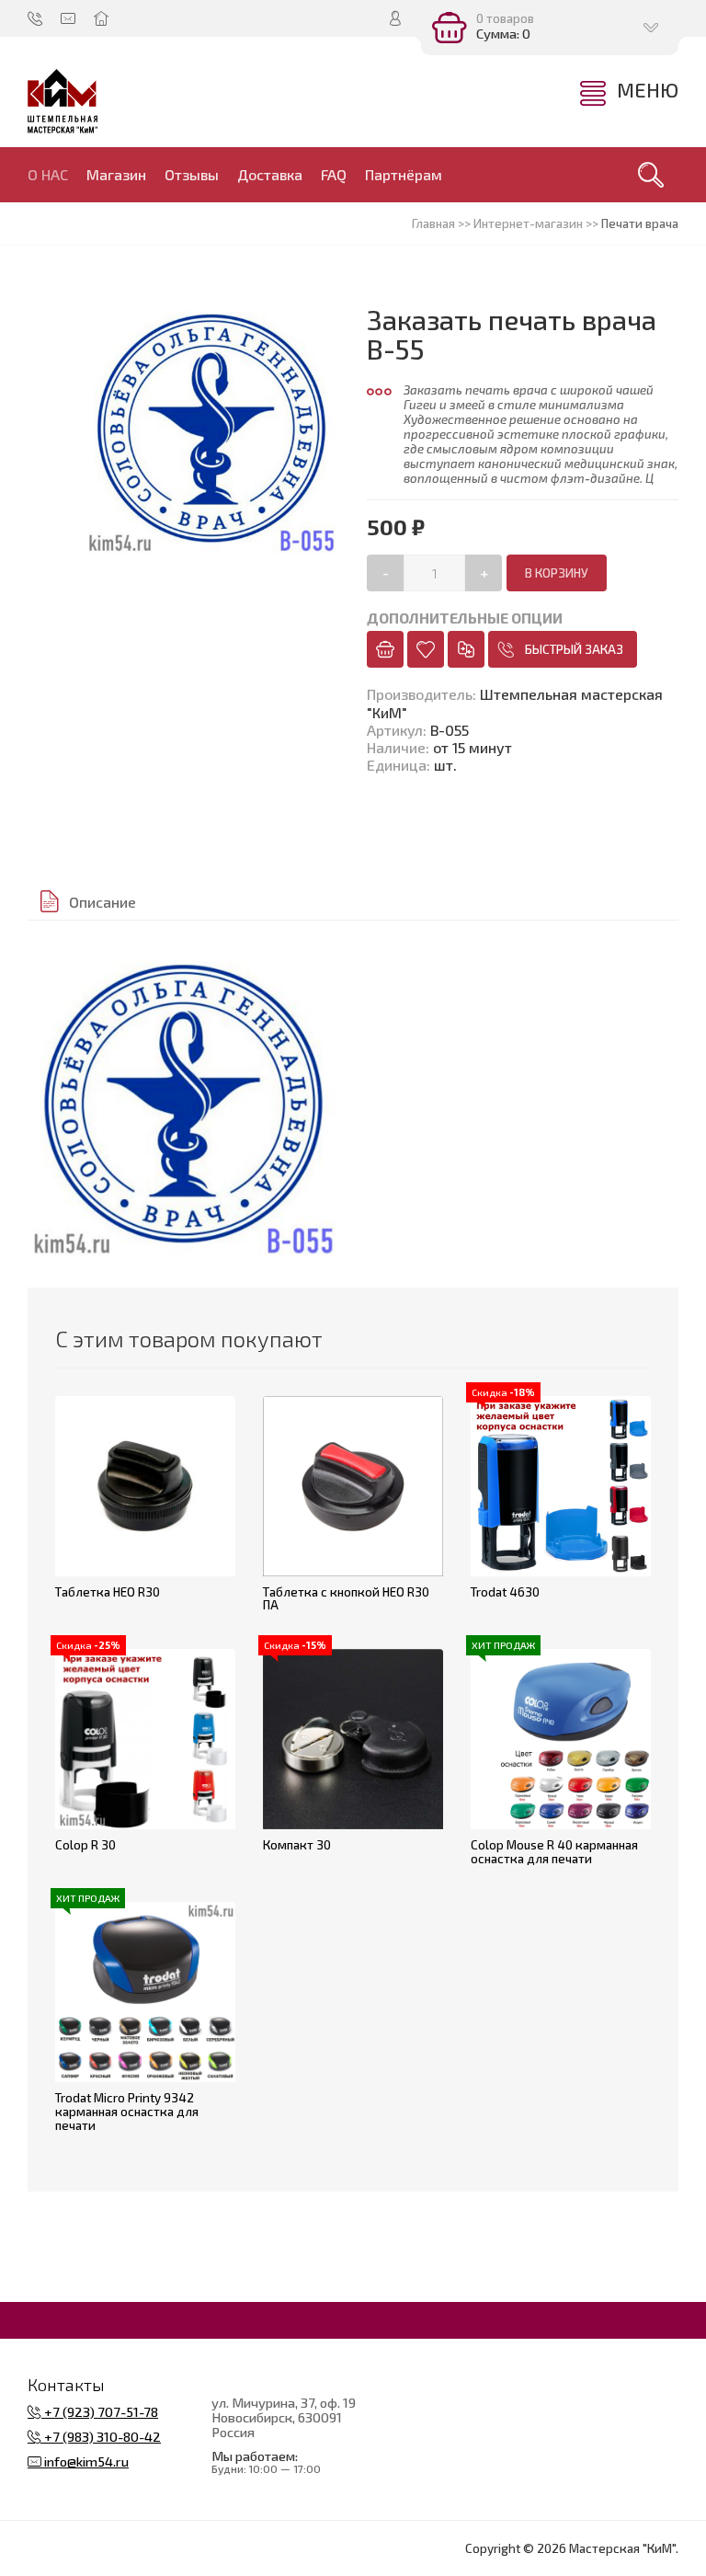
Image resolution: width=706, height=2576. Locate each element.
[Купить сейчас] (385, 649)
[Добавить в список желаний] (426, 649)
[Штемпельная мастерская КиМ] (63, 101)
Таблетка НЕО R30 (108, 1592)
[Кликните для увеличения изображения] (183, 1104)
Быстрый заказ (574, 649)
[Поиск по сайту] (651, 175)
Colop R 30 (85, 1845)
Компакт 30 (297, 1845)
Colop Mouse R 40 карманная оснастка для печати (554, 1852)
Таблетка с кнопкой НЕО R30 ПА (346, 1599)
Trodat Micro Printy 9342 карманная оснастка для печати (127, 2111)
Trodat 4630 (505, 1592)
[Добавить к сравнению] (466, 649)
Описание (102, 902)
